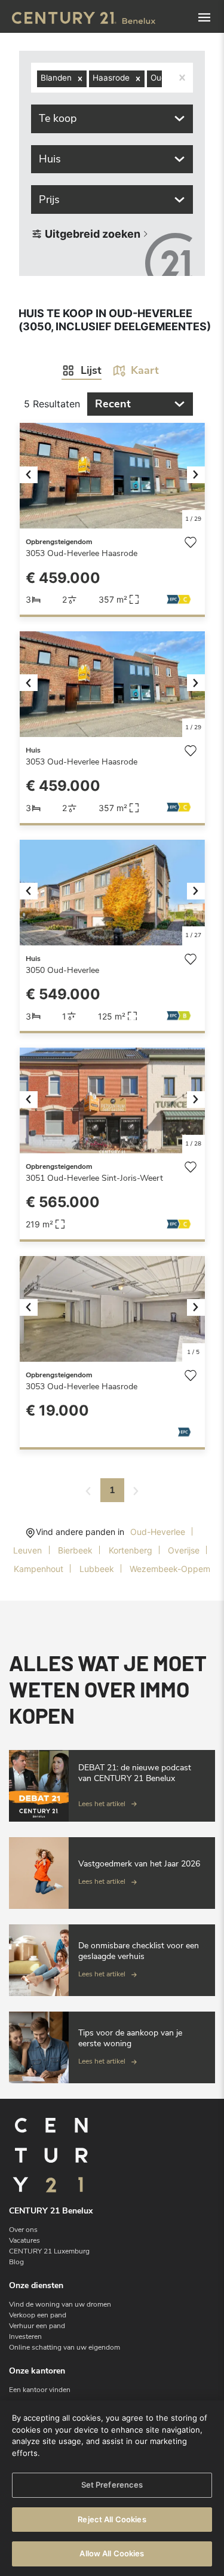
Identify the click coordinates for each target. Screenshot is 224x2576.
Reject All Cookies (112, 2519)
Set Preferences (112, 2485)
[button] (34, 476)
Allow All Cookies (112, 2553)
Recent (113, 404)
